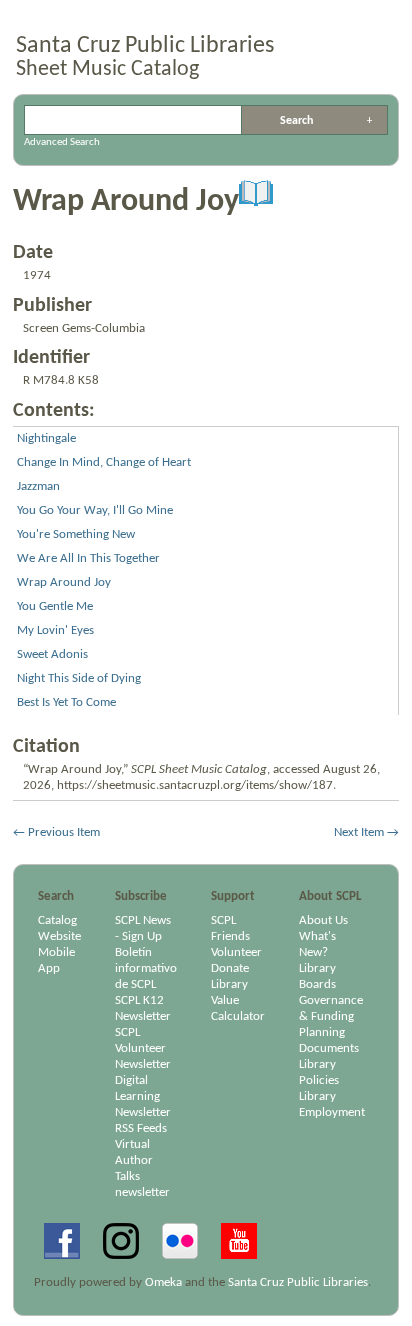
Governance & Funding (331, 1008)
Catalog (57, 920)
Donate (230, 968)
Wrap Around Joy (64, 582)
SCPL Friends (230, 928)
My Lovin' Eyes (55, 630)
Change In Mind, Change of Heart (104, 462)
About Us (323, 920)
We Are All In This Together (88, 558)
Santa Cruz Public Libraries (145, 46)
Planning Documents (329, 1040)
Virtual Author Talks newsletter (142, 1168)
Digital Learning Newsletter (143, 1096)
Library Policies (319, 1072)
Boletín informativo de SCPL (146, 968)
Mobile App (56, 960)
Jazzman (38, 486)
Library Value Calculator (238, 1000)
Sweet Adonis (52, 654)
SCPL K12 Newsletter (143, 1008)
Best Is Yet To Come (66, 702)
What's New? (317, 944)
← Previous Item (56, 832)
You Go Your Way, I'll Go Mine (95, 510)
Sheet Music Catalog (107, 69)
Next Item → (366, 832)
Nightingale (46, 438)
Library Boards (317, 976)
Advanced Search (370, 120)
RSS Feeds (141, 1128)
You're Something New (76, 534)
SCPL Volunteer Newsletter (143, 1048)
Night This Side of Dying (79, 678)
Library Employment (332, 1104)
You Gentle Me (55, 606)
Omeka (163, 1282)
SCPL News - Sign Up (143, 928)
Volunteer (236, 952)
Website (59, 936)
